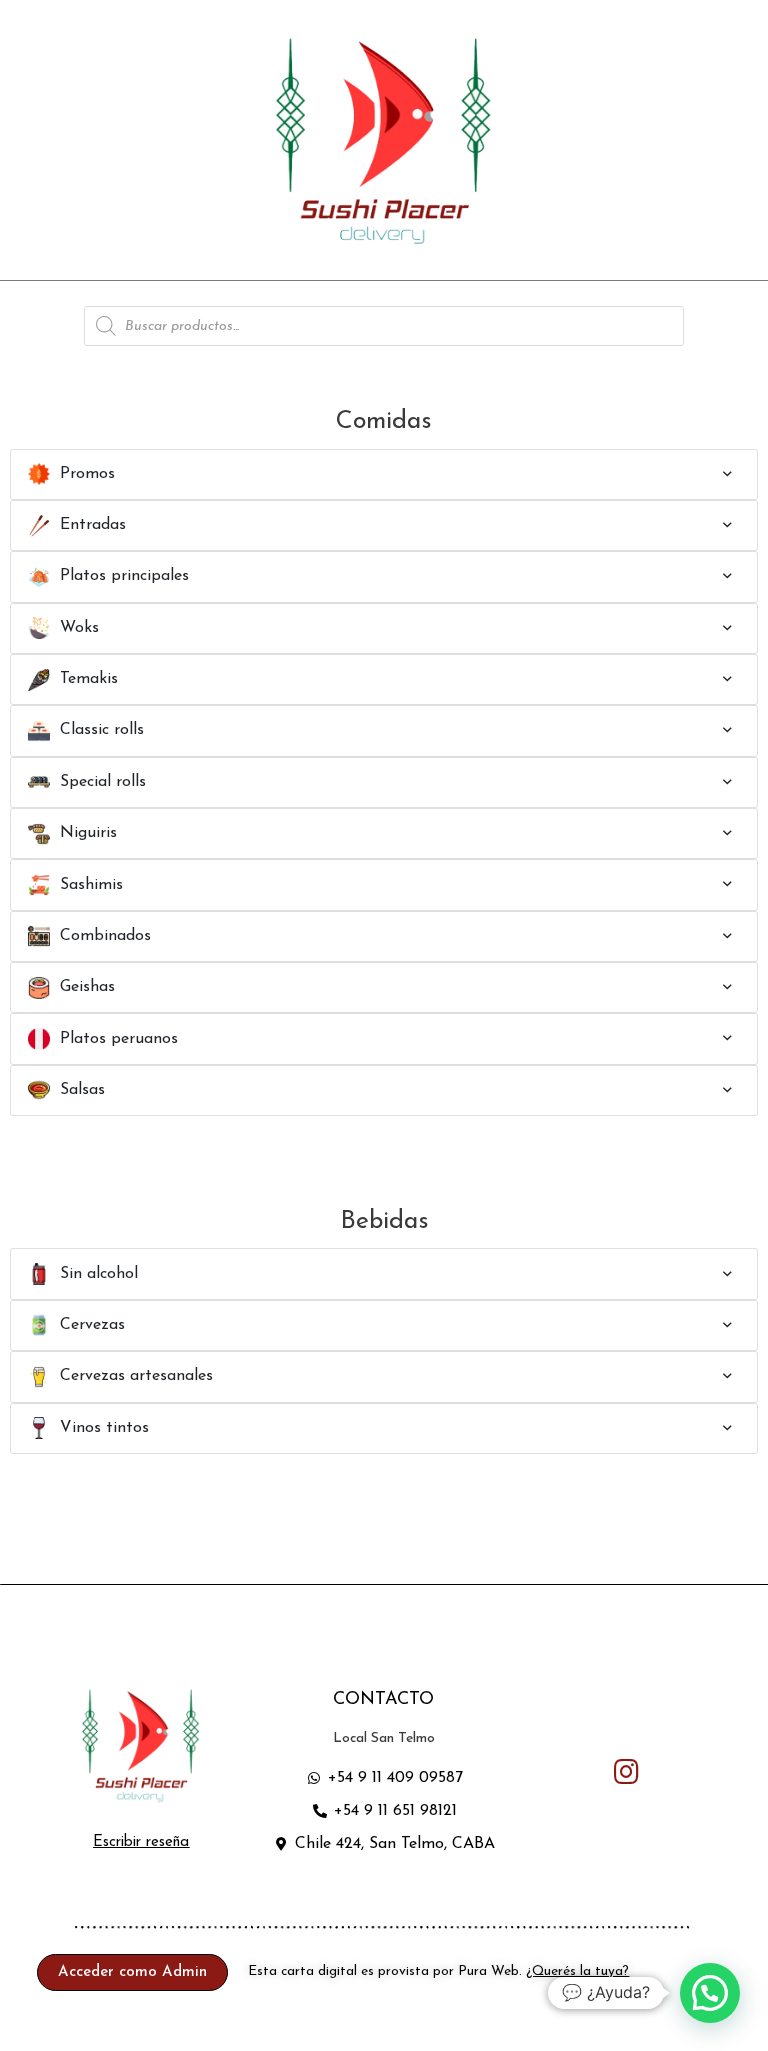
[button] (141, 1842)
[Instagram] (626, 1772)
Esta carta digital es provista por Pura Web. (438, 1971)
